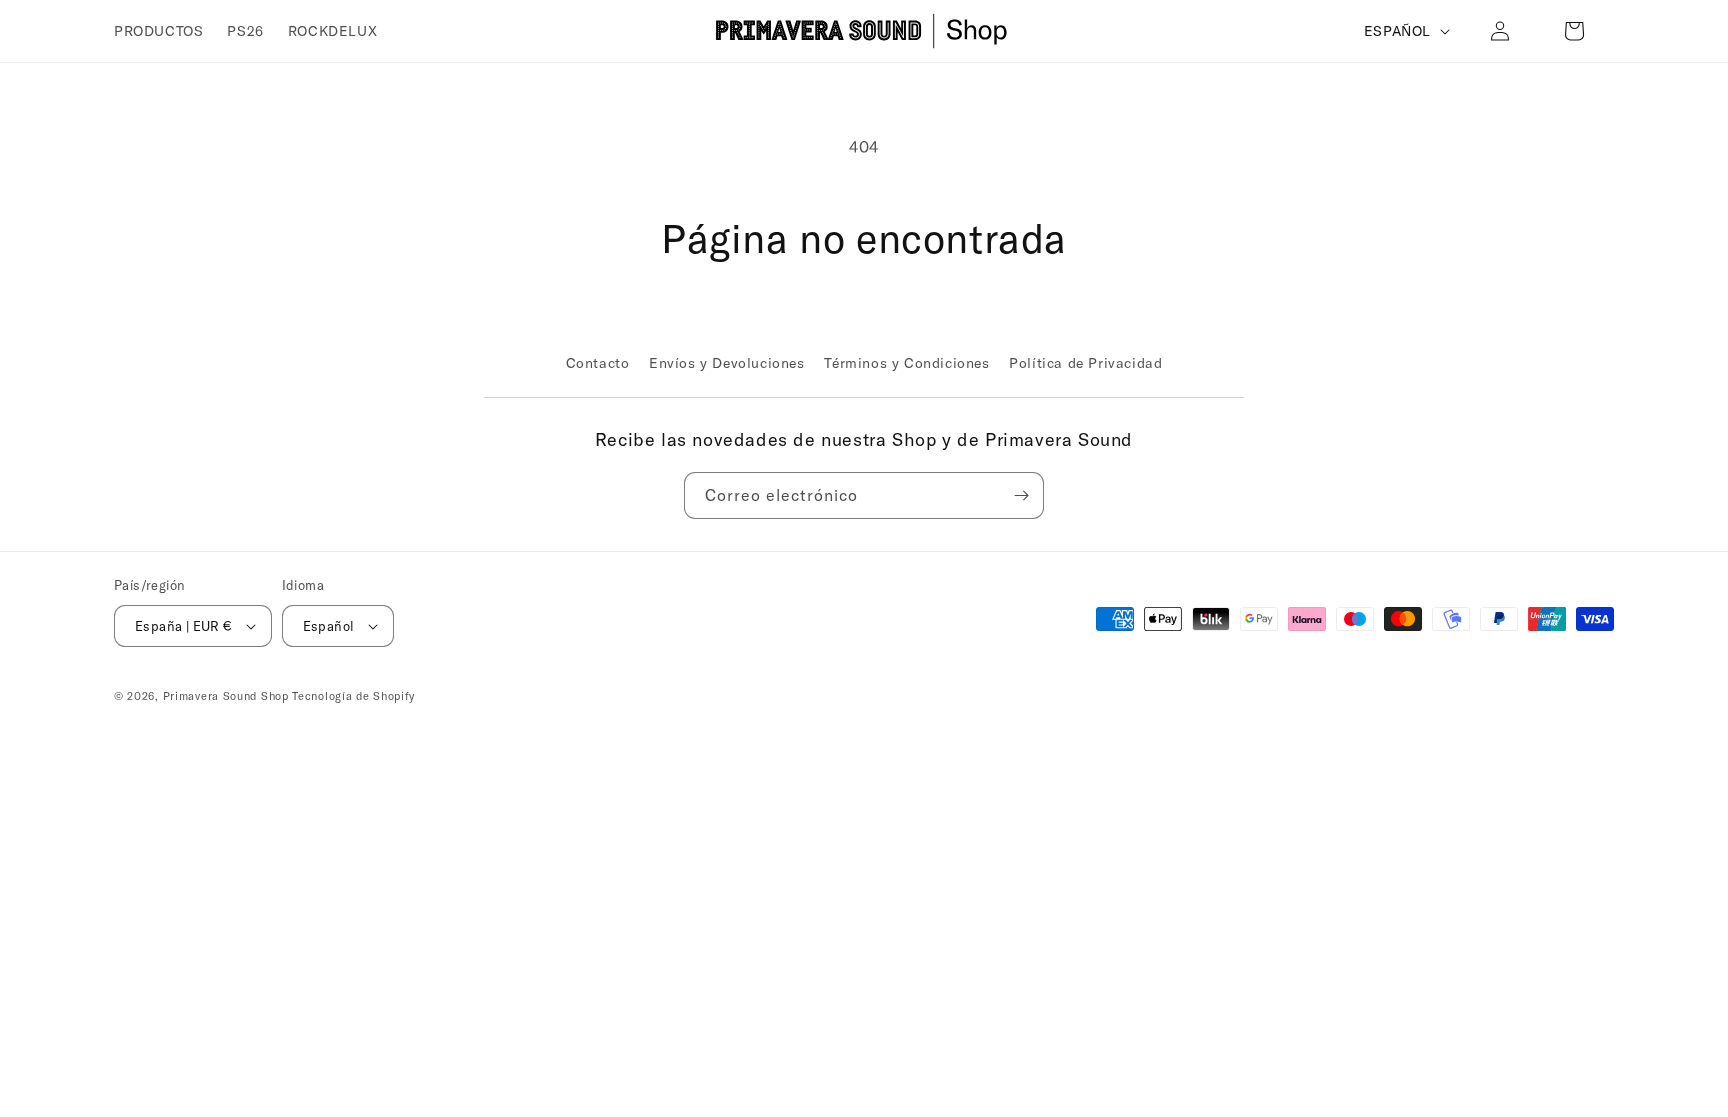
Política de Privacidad (1085, 363)
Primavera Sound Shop (226, 696)
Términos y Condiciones (906, 363)
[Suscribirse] (1021, 495)
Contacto (598, 363)
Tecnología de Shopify (353, 696)
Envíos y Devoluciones (727, 363)
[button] (1574, 31)
